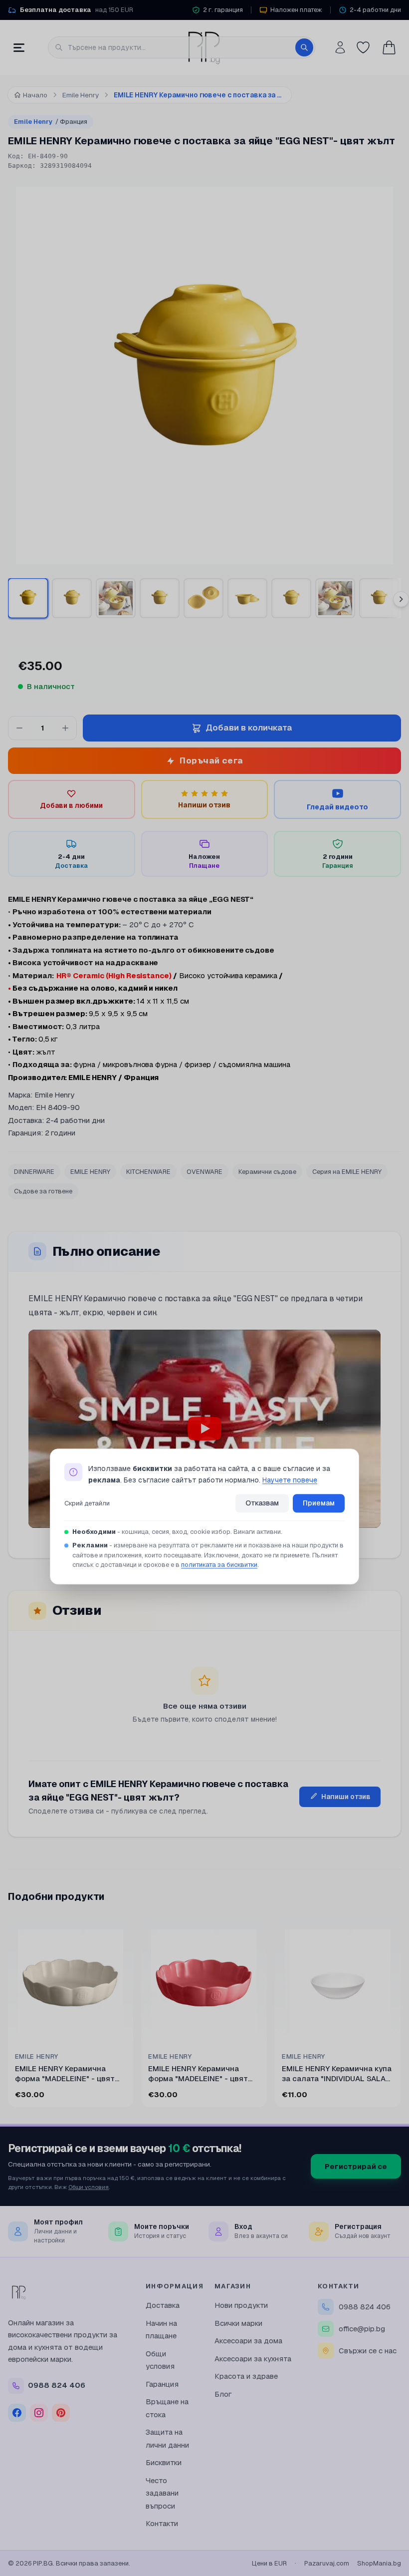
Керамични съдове (267, 1172)
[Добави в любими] (120, 1933)
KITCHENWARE (148, 1172)
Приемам (319, 1503)
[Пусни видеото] (204, 1429)
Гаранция (162, 2384)
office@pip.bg (362, 2329)
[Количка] (389, 47)
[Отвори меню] (19, 47)
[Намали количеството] (19, 728)
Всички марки (238, 2323)
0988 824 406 (365, 2307)
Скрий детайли (87, 1503)
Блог (223, 2394)
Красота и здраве (246, 2376)
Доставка (163, 2305)
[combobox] (182, 47)
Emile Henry (51, 122)
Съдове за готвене (43, 1191)
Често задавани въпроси (162, 2493)
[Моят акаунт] (340, 47)
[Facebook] (17, 2413)
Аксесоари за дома (248, 2341)
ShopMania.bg (379, 2563)
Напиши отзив (346, 1797)
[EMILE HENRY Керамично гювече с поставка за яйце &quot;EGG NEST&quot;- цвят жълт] (291, 598)
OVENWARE (204, 1172)
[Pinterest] (61, 2413)
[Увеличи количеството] (65, 728)
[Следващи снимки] (401, 599)
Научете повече (290, 1480)
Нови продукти (241, 2305)
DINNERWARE (34, 1172)
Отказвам (262, 1503)
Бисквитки (164, 2462)
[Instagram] (39, 2413)
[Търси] (304, 47)
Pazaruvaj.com (327, 2563)
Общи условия (89, 2187)
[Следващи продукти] (399, 2015)
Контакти (162, 2523)
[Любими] (363, 47)
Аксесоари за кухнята (253, 2359)
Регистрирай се (356, 2166)
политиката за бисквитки (219, 1565)
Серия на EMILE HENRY (347, 1172)
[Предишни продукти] (10, 2015)
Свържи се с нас (368, 2351)
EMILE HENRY (90, 1172)
